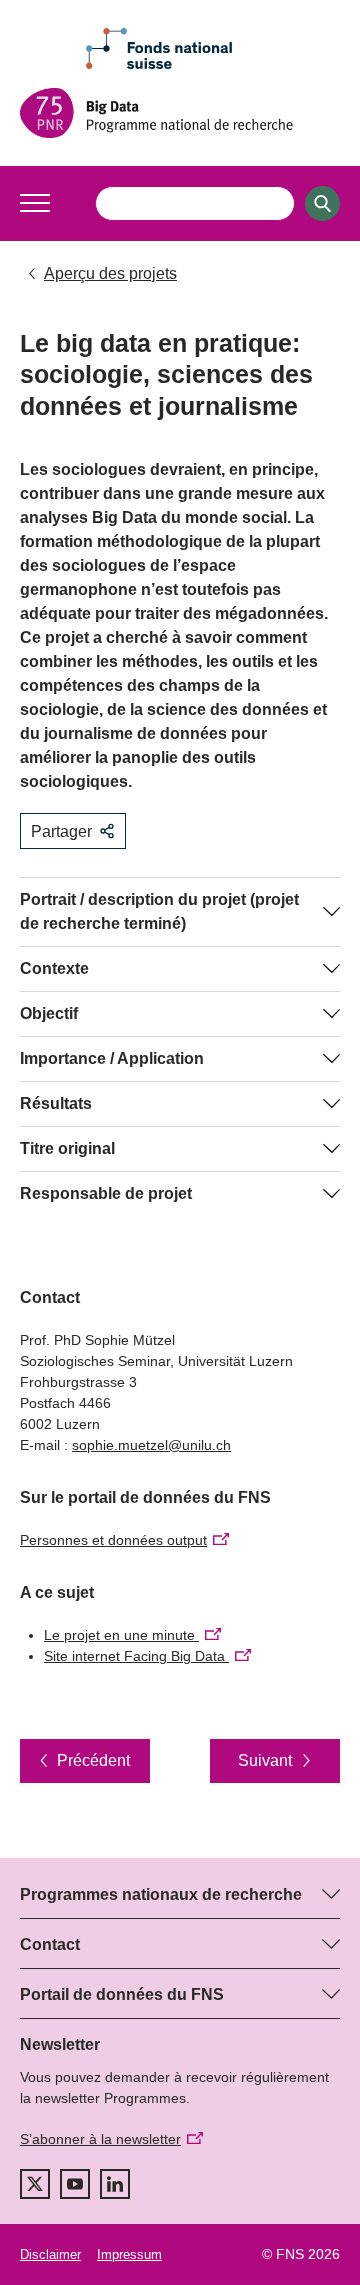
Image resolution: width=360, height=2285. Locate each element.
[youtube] (75, 2184)
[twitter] (35, 2184)
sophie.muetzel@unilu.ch (151, 1445)
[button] (35, 203)
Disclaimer (50, 2254)
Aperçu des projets (110, 273)
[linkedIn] (115, 2184)
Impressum (129, 2254)
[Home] (180, 113)
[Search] (322, 203)
